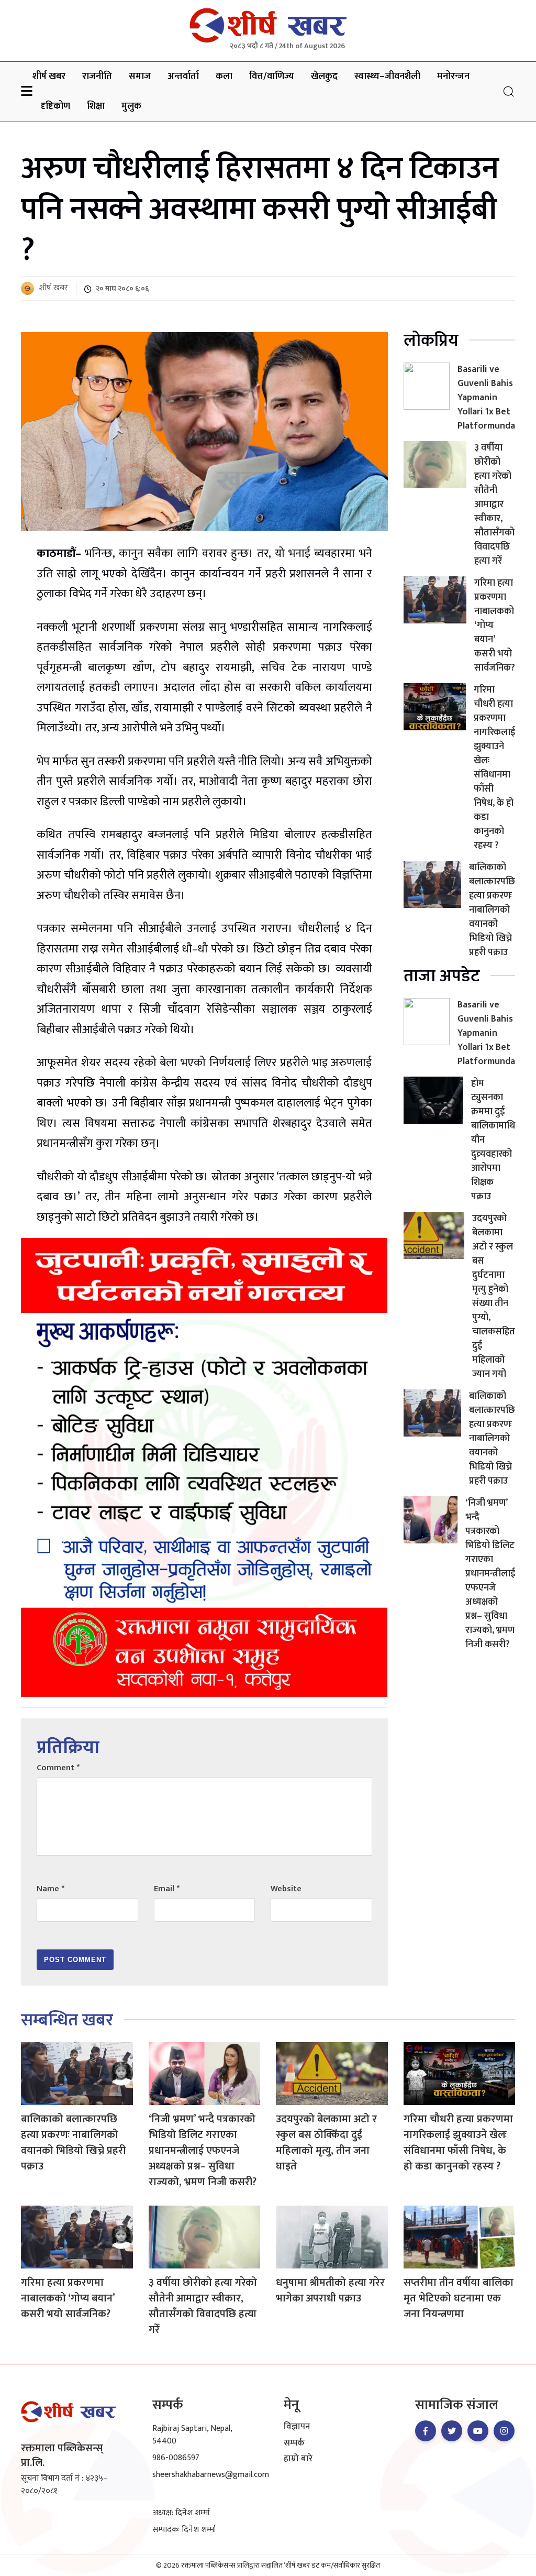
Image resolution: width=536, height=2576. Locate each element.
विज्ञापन (297, 2427)
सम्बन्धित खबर (67, 2020)
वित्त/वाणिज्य (272, 76)
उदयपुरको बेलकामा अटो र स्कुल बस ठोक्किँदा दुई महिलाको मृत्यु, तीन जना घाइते (326, 2143)
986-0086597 (176, 2458)
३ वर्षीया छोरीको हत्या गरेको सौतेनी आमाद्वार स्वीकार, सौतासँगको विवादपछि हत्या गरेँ (494, 505)
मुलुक (131, 106)
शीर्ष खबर (49, 76)
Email (167, 1889)
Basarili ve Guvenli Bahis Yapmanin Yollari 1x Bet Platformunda (486, 398)
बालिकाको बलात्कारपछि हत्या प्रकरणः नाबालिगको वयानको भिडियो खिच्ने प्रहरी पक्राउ (492, 910)
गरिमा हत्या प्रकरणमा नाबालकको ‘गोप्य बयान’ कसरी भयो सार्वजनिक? (68, 2298)
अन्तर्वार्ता (183, 76)
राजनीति (97, 76)
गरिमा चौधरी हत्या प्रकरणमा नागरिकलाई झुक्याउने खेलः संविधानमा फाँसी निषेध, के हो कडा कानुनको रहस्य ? (494, 768)
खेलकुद (324, 76)
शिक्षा (96, 106)
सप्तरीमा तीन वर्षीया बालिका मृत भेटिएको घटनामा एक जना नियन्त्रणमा (459, 2298)
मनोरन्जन (453, 76)
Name (51, 1889)
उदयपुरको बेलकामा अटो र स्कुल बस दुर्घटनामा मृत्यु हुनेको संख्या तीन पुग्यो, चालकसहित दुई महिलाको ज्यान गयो (494, 1296)
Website (286, 1889)
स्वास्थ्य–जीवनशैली (387, 76)
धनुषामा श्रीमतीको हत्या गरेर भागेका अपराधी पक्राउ (330, 2290)
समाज (140, 76)
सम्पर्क (294, 2443)
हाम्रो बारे (298, 2459)
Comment (58, 1768)
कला (224, 76)
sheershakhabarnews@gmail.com (211, 2475)
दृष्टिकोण (55, 106)
